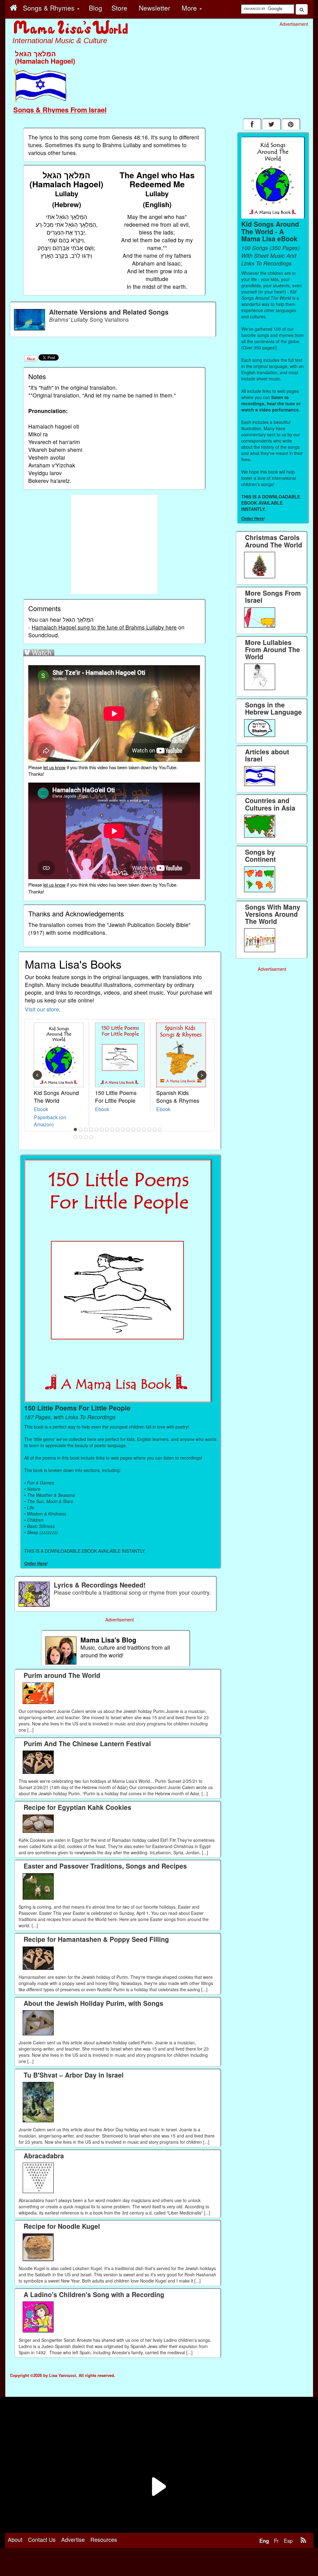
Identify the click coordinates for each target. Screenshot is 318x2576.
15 (149, 1129)
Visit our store (42, 1009)
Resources (104, 2539)
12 (134, 1129)
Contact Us (42, 2539)
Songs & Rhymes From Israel (60, 110)
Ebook (41, 1109)
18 (75, 1137)
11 (128, 1129)
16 (155, 1129)
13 (139, 1129)
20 (86, 1137)
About (15, 2539)
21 (91, 1137)
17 (160, 1129)
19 (81, 1137)
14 (144, 1129)
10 (123, 1129)
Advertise (73, 2539)
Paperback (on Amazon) (50, 1121)
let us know (54, 767)
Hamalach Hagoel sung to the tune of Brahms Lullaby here (104, 627)
